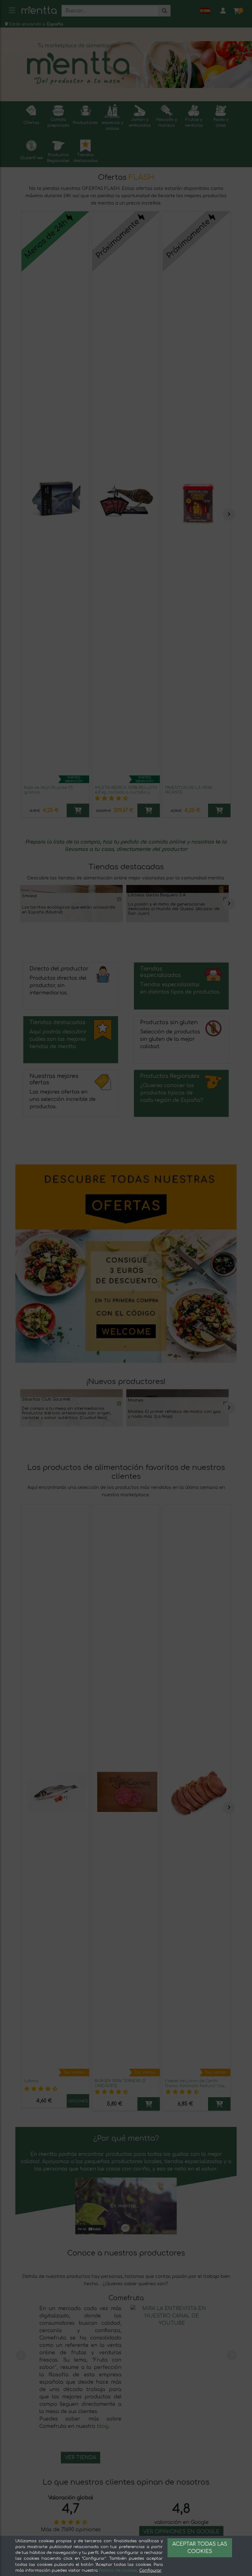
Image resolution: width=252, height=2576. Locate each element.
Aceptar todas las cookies (200, 2548)
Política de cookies (118, 2570)
